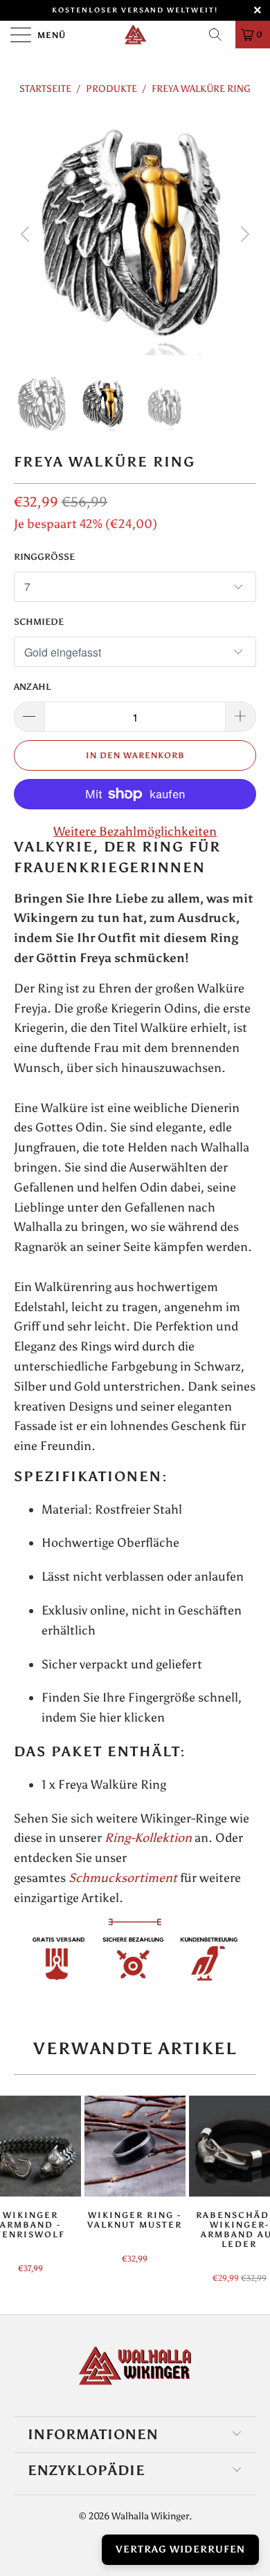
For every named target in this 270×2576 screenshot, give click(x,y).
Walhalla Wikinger (150, 2516)
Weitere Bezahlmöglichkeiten (135, 831)
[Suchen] (220, 35)
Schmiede (39, 622)
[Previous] (27, 234)
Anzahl (33, 687)
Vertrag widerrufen (180, 2549)
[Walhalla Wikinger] (135, 35)
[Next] (243, 234)
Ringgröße (44, 557)
